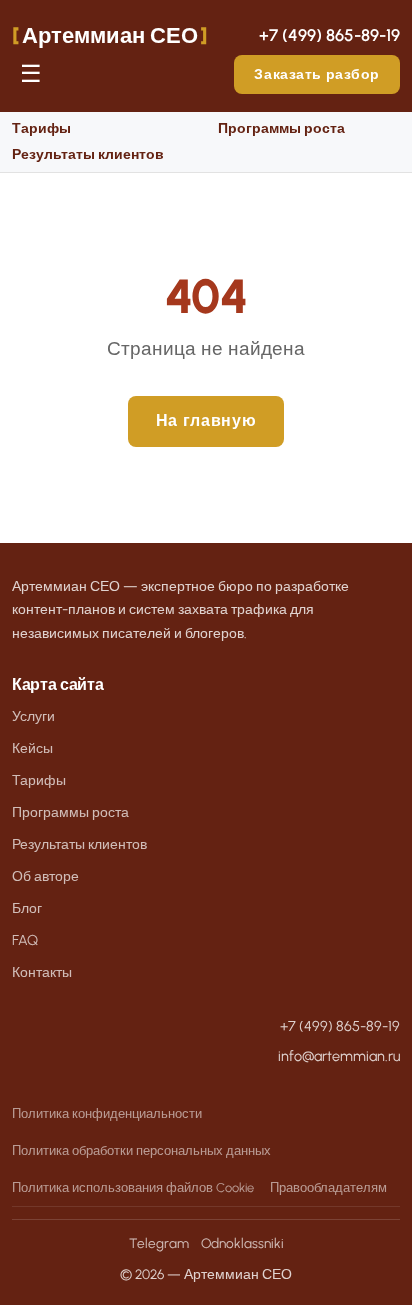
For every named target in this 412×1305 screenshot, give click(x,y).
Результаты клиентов (88, 154)
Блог (27, 908)
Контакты (42, 972)
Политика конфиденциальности (107, 1113)
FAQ (25, 940)
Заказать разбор (317, 74)
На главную (206, 420)
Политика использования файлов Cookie (133, 1187)
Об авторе (45, 876)
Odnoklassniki (242, 1243)
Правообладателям (328, 1187)
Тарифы (41, 128)
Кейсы (32, 748)
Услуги (33, 716)
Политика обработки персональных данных (141, 1150)
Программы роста (281, 128)
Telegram (159, 1243)
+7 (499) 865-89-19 (329, 35)
